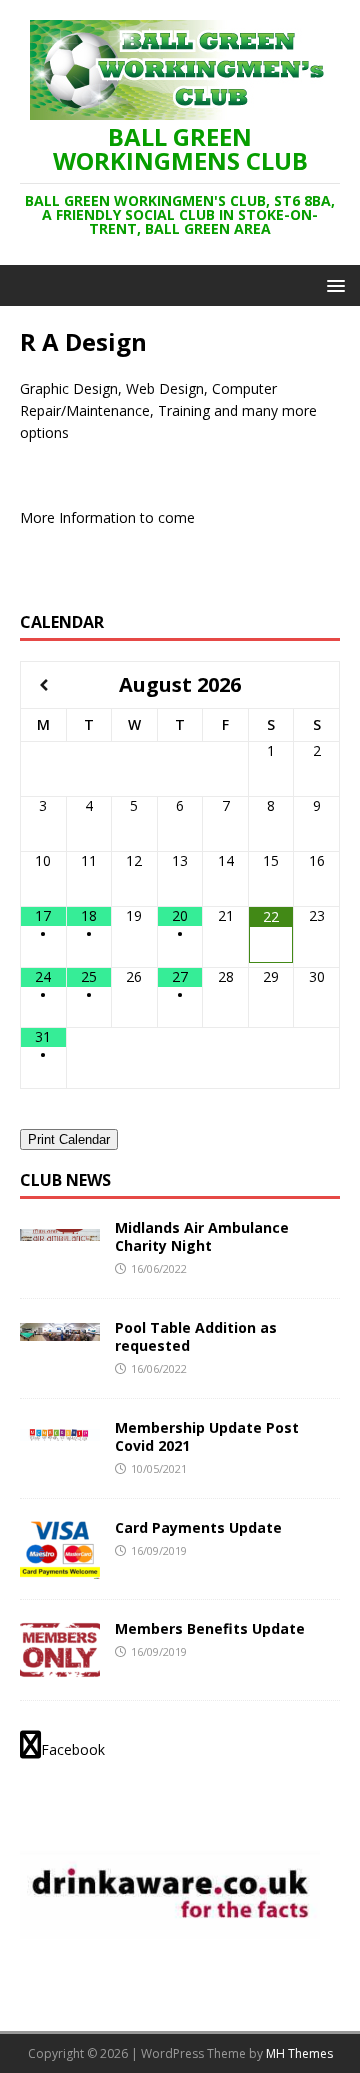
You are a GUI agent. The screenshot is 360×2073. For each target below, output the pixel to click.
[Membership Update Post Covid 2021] (60, 1429)
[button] (332, 284)
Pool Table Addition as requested (196, 1336)
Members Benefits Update (210, 1628)
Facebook (73, 1749)
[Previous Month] (43, 685)
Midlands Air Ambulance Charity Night (202, 1236)
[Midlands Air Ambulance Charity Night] (60, 1229)
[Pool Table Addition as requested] (60, 1329)
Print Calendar (69, 1139)
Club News (65, 1180)
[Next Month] (316, 685)
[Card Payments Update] (60, 1567)
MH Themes (299, 2053)
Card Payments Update (198, 1527)
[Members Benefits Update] (60, 1668)
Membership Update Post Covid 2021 (207, 1436)
